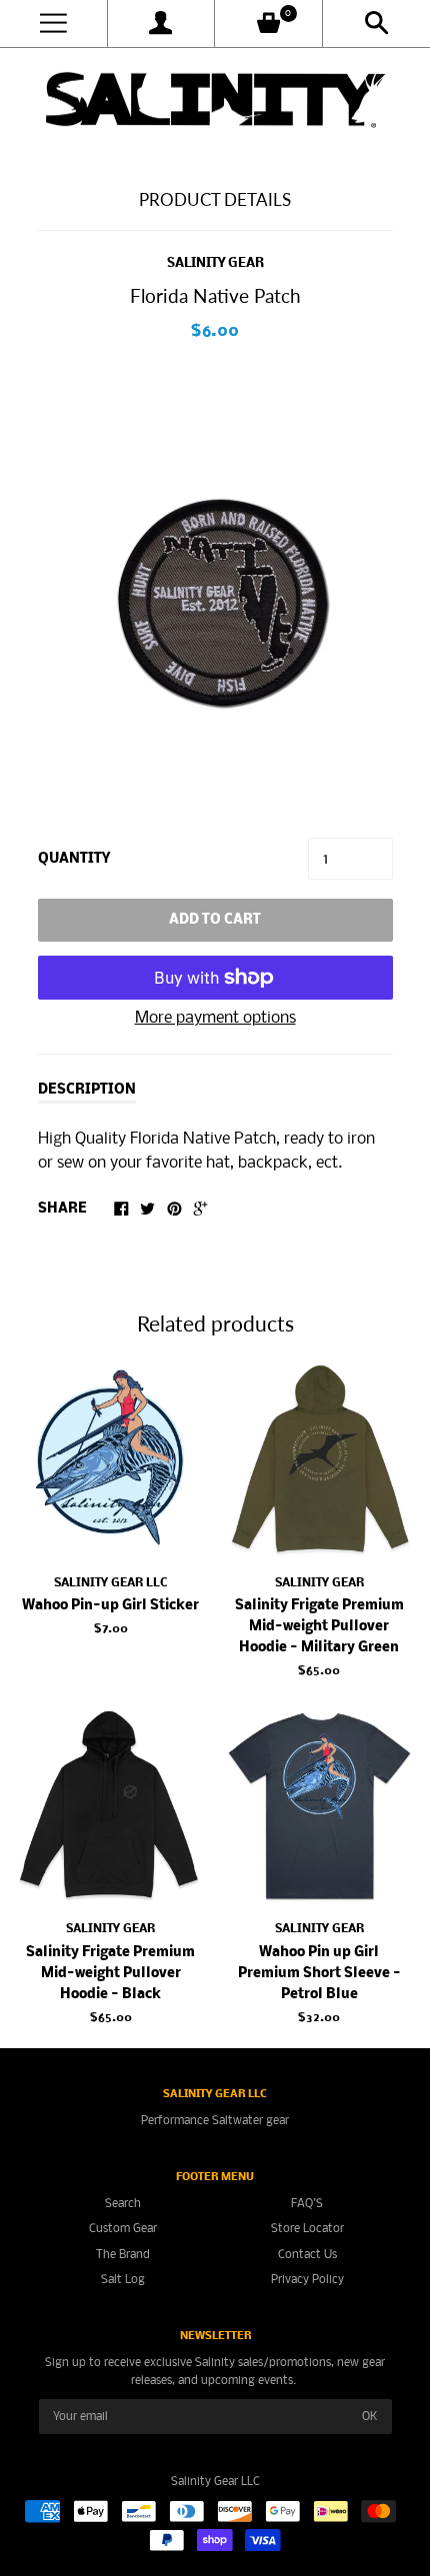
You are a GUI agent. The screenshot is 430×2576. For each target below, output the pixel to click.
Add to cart (215, 920)
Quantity (74, 859)
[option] (214, 592)
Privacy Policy (307, 2280)
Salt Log (123, 2280)
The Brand (123, 2255)
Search (123, 2204)
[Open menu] (53, 23)
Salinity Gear (215, 263)
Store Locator (307, 2229)
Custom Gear (123, 2229)
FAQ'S (307, 2204)
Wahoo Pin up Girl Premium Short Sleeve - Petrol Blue (319, 1974)
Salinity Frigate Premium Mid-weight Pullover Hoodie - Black (110, 1974)
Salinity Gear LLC (110, 1583)
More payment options (215, 1018)
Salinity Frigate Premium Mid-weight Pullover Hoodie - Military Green (319, 1627)
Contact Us (307, 2255)
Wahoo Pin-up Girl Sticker (110, 1606)
